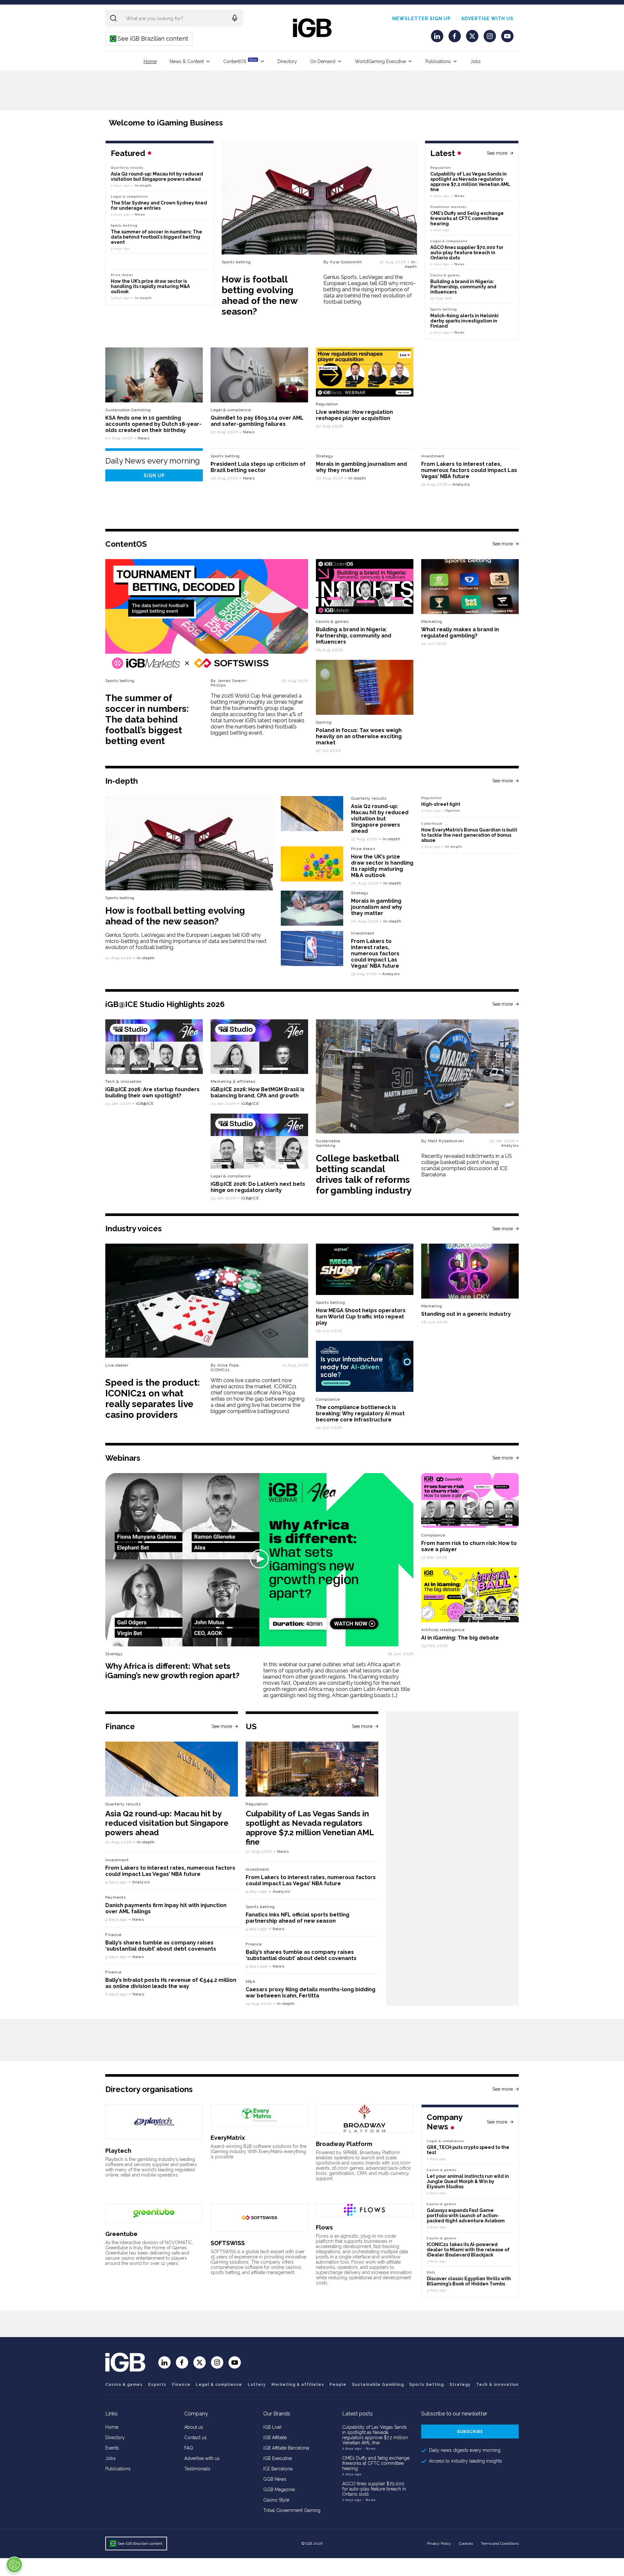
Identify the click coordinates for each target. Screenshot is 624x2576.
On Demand (323, 61)
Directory (287, 61)
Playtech (118, 2151)
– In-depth (411, 264)
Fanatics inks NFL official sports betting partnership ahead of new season (298, 1918)
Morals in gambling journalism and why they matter (377, 907)
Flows (324, 2227)
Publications (438, 61)
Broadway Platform (344, 2144)
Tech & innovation (123, 1081)
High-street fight (441, 804)
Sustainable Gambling (128, 410)
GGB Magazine (279, 2490)
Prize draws (122, 275)
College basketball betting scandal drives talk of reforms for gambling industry (364, 1174)
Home (150, 61)
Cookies (466, 2543)
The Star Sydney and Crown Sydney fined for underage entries (159, 205)
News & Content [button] (187, 61)
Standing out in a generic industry (466, 1314)
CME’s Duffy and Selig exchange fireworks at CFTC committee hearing (467, 218)
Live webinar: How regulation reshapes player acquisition (354, 415)
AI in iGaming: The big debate (460, 1638)
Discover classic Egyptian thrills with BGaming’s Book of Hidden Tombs (469, 2281)
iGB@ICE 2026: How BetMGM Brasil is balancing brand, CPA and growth (258, 1092)
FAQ (189, 2448)
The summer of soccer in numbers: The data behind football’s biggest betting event (156, 237)
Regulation (441, 168)
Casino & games (124, 2385)
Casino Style (276, 2500)
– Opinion (451, 811)
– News (458, 196)
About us (194, 2427)
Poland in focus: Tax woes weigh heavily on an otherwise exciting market (359, 736)
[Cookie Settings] (14, 2565)
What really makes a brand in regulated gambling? (460, 633)
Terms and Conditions (500, 2543)
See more (497, 153)
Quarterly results (127, 168)
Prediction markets (448, 207)
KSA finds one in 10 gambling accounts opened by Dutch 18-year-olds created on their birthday (153, 424)
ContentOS (240, 61)
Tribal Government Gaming (292, 2510)
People (338, 2385)
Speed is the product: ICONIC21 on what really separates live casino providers (153, 1399)
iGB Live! (272, 2427)
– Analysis (459, 484)
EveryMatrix (228, 2138)
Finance (113, 1935)
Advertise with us (487, 19)
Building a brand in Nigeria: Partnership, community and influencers (463, 287)
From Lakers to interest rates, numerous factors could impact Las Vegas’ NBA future (469, 470)
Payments (116, 1897)
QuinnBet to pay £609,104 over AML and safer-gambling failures (257, 421)
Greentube (121, 2234)
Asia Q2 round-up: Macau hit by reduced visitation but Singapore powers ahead (157, 177)
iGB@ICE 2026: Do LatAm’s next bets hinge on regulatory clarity (258, 1187)
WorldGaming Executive (380, 61)
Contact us (195, 2438)
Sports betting (236, 262)
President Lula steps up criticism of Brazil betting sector (258, 467)
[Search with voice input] (235, 18)
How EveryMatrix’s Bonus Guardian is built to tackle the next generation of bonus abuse (469, 835)
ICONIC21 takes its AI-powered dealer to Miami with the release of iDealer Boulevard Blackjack (468, 2250)
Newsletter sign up (422, 19)
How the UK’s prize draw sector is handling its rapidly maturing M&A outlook (150, 286)
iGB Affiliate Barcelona (286, 2448)
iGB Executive (278, 2458)
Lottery (257, 2385)
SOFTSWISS (228, 2243)
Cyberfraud (432, 824)
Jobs (475, 61)
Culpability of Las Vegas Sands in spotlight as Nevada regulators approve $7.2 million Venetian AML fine (470, 182)
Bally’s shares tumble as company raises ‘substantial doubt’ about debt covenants (161, 1946)
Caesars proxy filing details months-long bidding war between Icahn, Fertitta (311, 1993)
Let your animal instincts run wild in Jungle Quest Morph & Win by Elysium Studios (468, 2181)
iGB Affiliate (275, 2438)
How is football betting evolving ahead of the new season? (260, 295)
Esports (157, 2385)
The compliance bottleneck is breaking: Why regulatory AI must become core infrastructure (360, 1413)
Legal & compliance (449, 241)
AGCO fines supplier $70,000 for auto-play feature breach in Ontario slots (467, 253)
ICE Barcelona (278, 2469)
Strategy (325, 456)
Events (112, 2448)
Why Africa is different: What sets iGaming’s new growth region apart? (172, 1671)
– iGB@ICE (143, 1104)
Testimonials (197, 2469)
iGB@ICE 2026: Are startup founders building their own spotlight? (152, 1092)
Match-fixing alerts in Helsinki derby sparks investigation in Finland (464, 321)
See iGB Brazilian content (149, 39)
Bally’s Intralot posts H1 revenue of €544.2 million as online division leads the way (171, 1983)
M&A (251, 1981)
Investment (433, 456)
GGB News (275, 2479)
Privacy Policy (439, 2543)
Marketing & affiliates (233, 1081)
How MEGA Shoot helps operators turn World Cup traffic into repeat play (361, 1317)
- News (369, 2448)
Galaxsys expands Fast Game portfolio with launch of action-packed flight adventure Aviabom (466, 2216)
